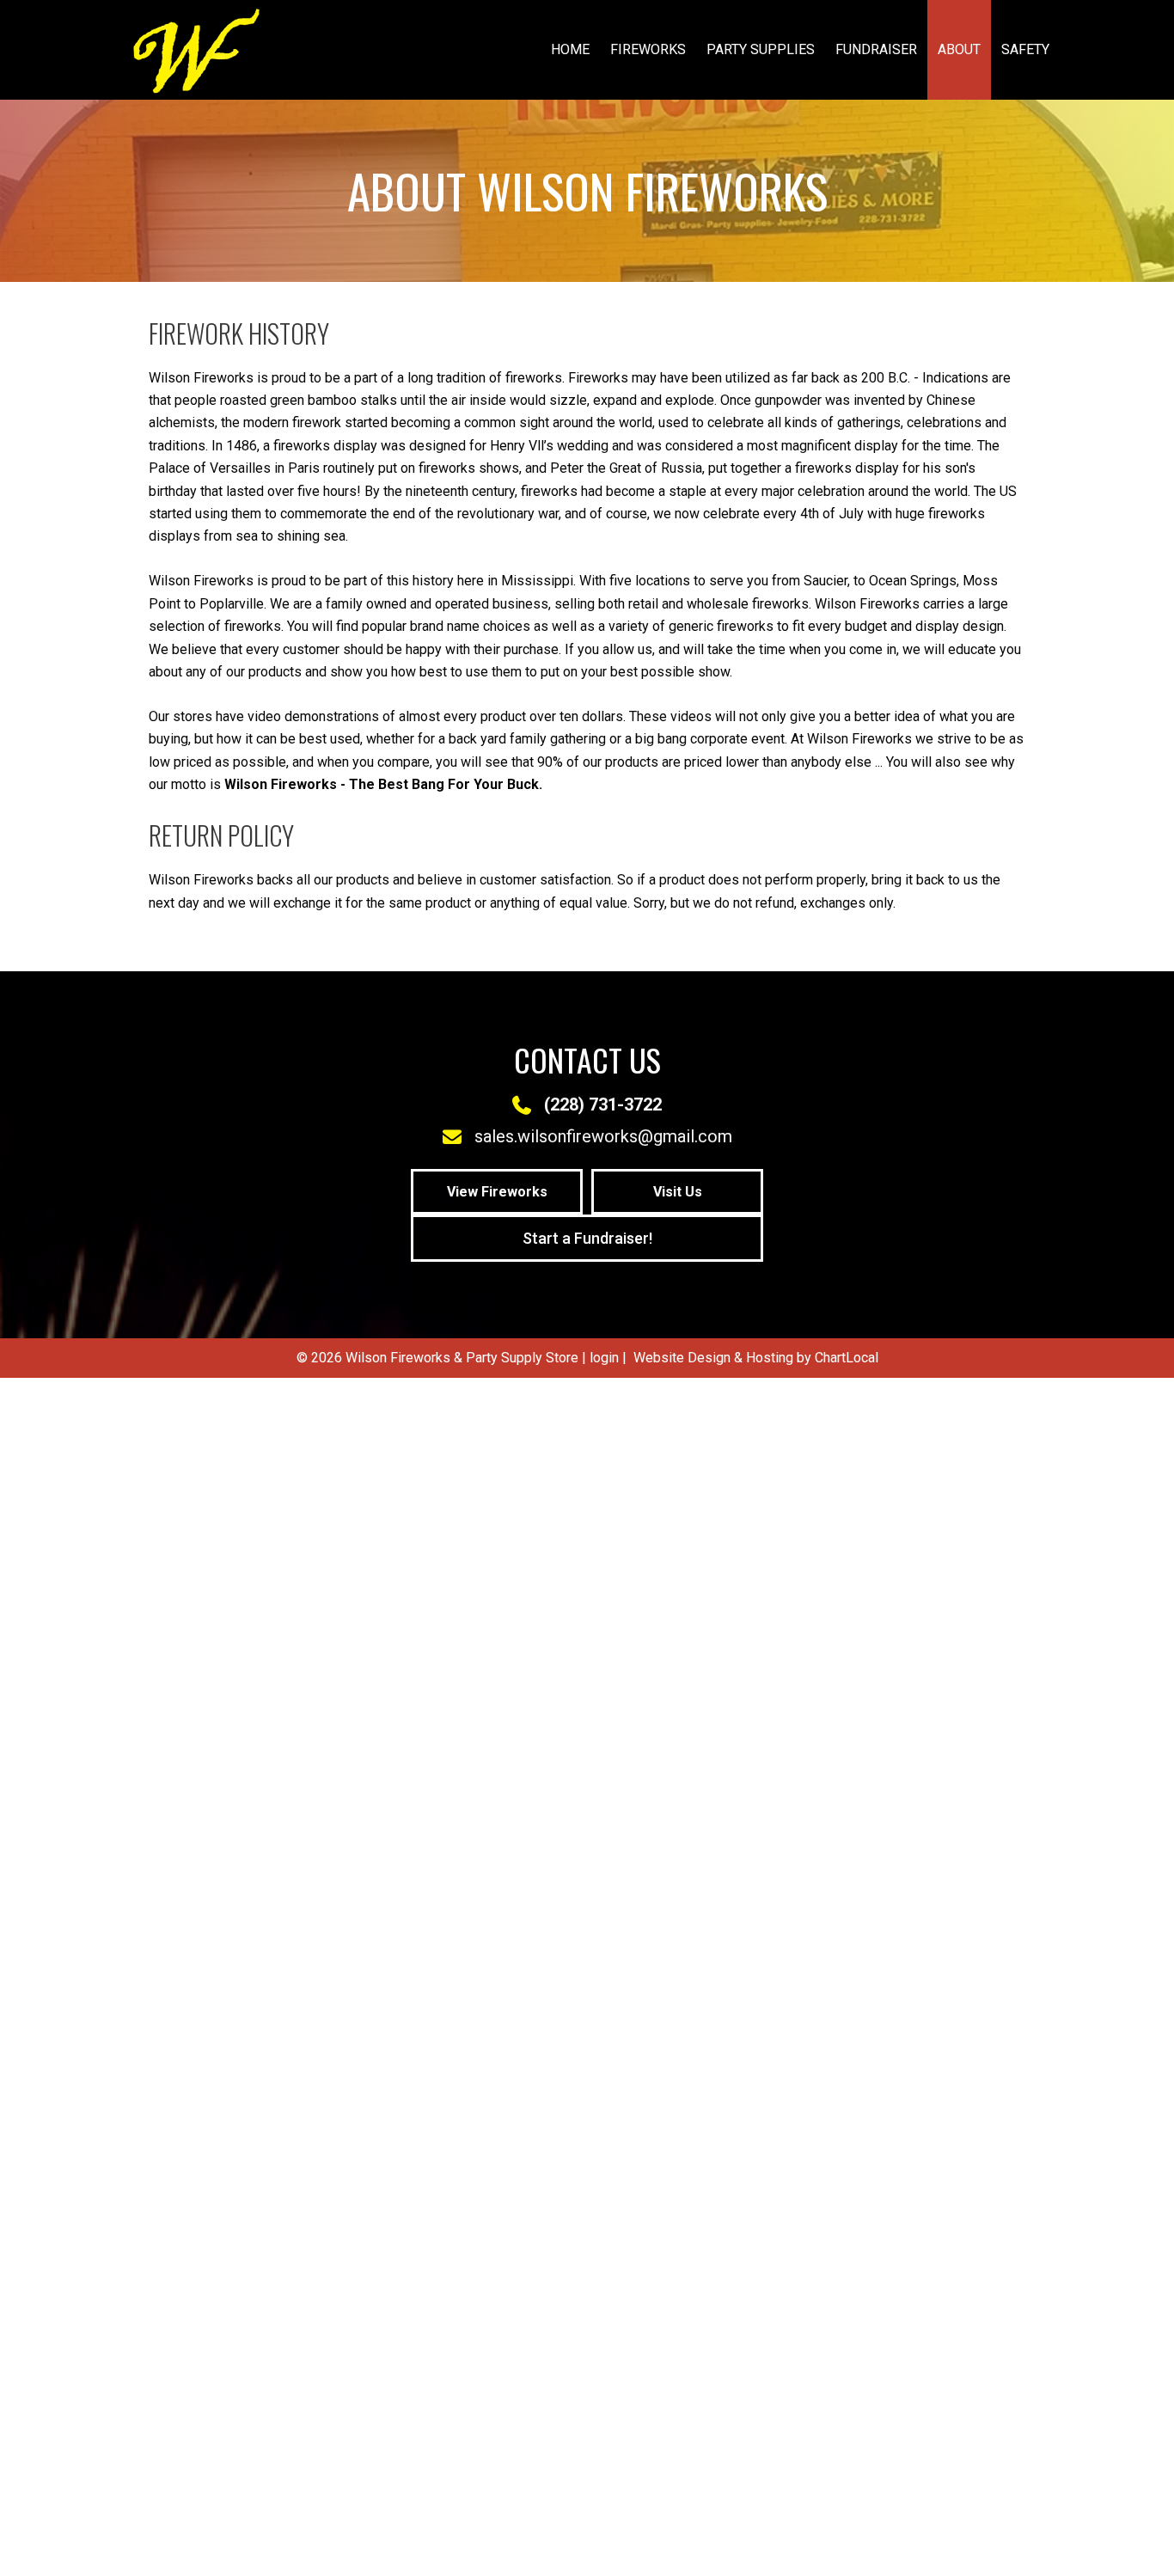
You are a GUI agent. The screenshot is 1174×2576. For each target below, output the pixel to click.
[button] (497, 1192)
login (604, 1358)
